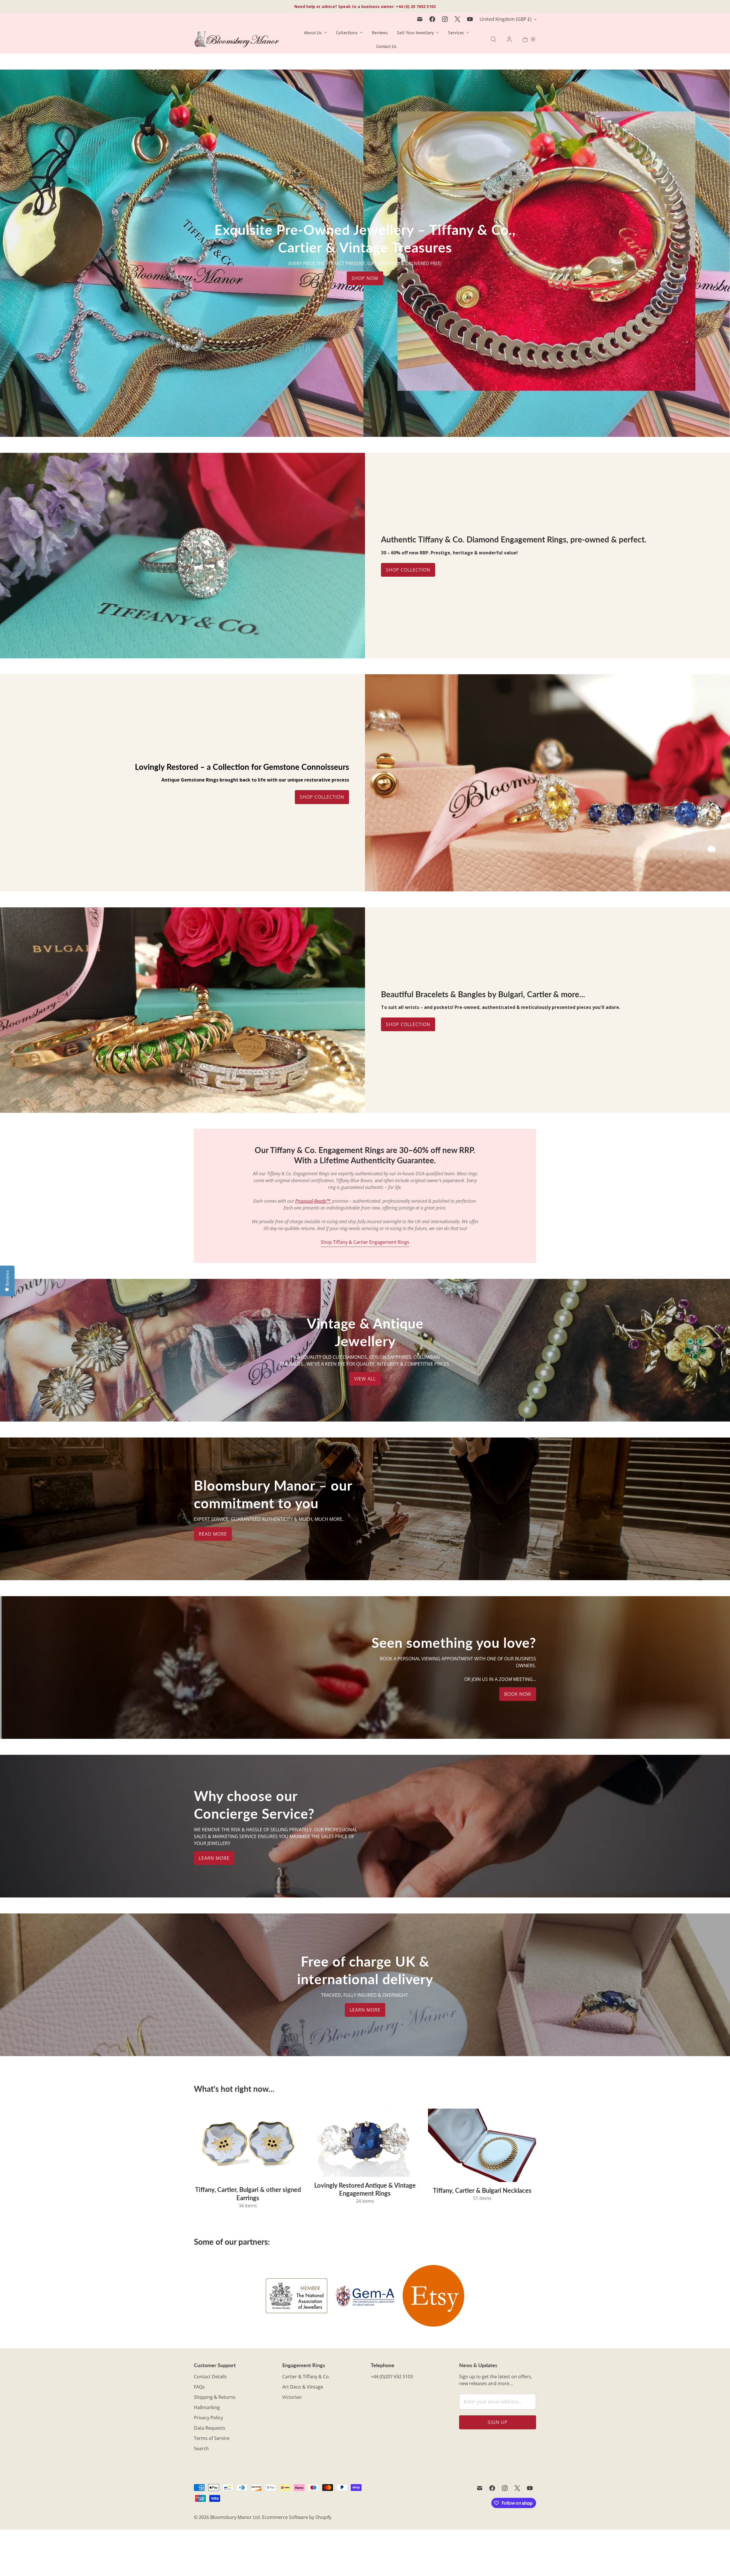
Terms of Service (212, 2438)
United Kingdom (506, 19)
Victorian (292, 2397)
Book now (518, 1694)
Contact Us (386, 46)
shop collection (408, 1024)
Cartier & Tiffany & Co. (306, 2377)
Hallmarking (207, 2407)
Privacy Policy (208, 2418)
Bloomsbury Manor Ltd (235, 2517)
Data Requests (210, 2428)
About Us (313, 33)
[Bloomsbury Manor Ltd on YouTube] (470, 19)
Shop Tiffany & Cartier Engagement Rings (365, 1242)
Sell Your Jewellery (415, 33)
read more (213, 1534)
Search (201, 2448)
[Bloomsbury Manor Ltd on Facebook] (432, 19)
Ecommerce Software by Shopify (297, 2517)
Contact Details (210, 2377)
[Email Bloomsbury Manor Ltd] (420, 19)
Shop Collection (408, 570)
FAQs (199, 2387)
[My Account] (509, 39)
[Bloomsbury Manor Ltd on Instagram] (445, 19)
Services (456, 33)
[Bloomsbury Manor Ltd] (237, 40)
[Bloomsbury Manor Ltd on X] (457, 19)
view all (365, 1379)
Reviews (380, 33)
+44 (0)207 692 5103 (392, 2377)
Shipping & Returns (215, 2397)
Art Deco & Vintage (303, 2387)
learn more (214, 1858)
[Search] (493, 39)
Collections (347, 33)
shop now (365, 278)
